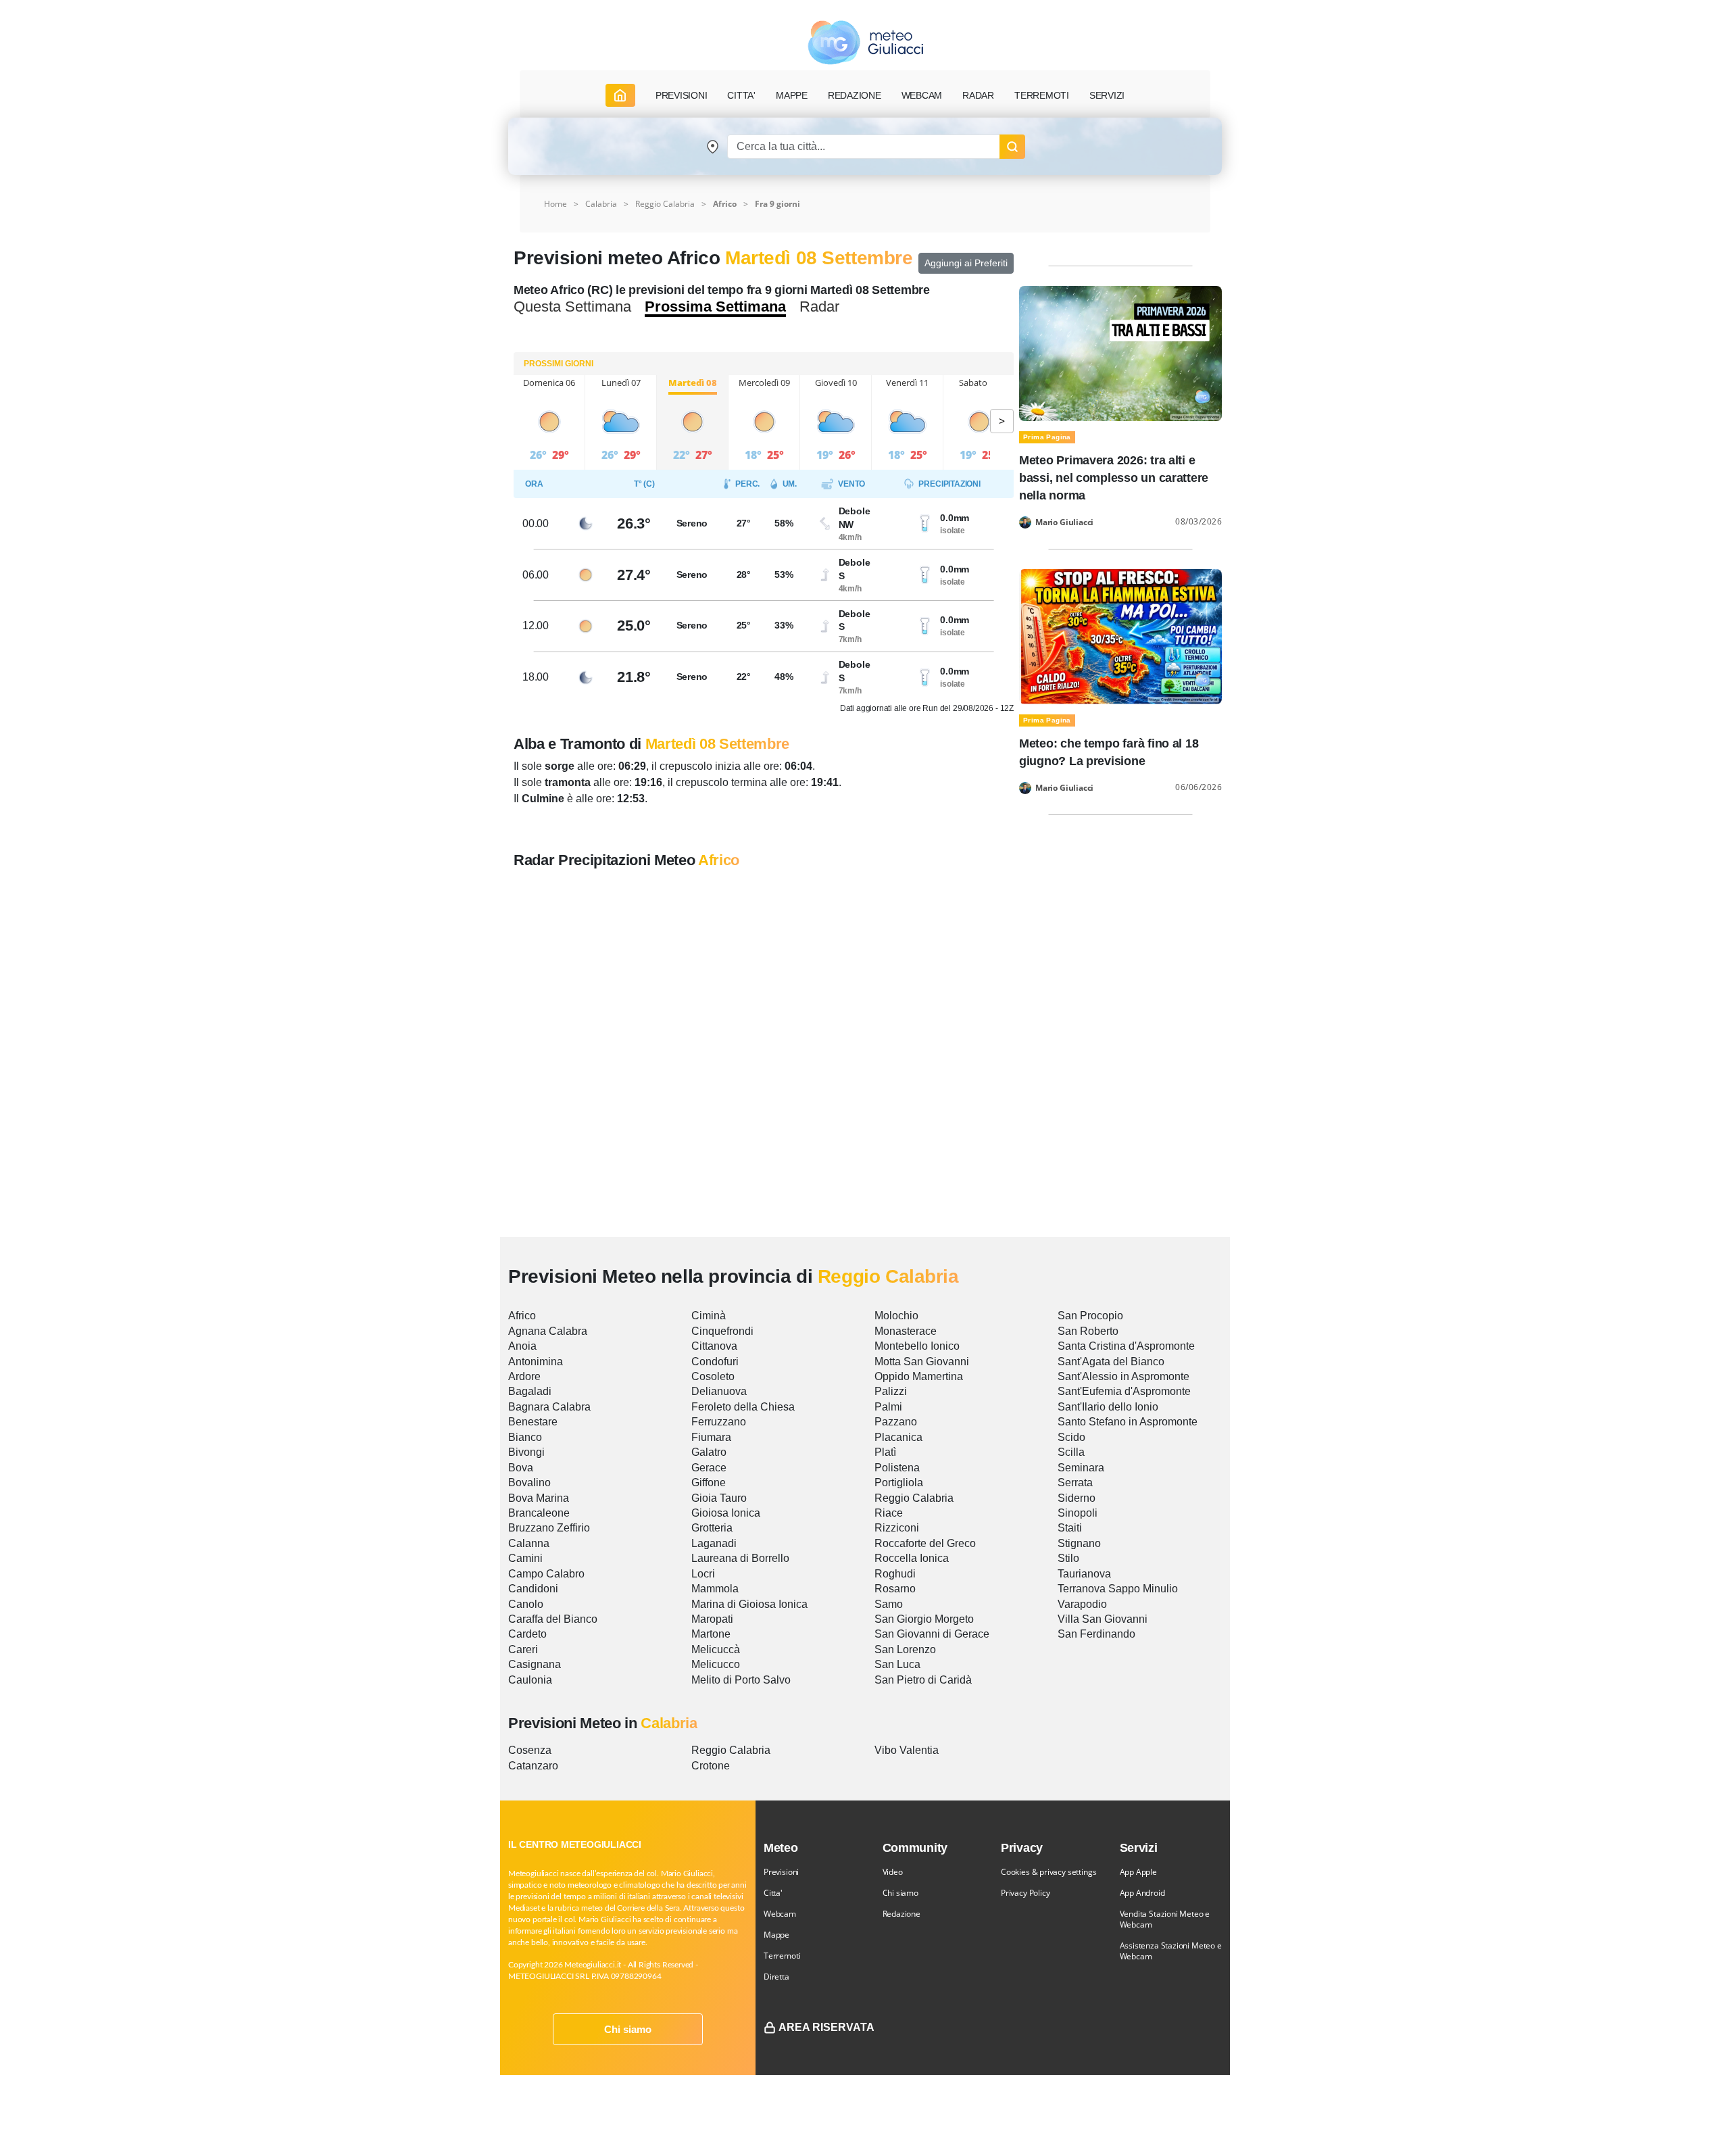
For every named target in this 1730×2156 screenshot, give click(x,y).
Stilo (1068, 1558)
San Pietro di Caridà (923, 1680)
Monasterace (906, 1331)
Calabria (601, 204)
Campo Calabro (546, 1574)
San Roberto (1088, 1331)
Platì (885, 1452)
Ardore (524, 1376)
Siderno (1077, 1498)
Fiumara (711, 1437)
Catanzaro (533, 1766)
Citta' (773, 1893)
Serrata (1075, 1483)
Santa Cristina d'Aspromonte (1126, 1346)
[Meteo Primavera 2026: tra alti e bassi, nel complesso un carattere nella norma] (1120, 352)
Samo (889, 1604)
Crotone (711, 1766)
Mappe (776, 1935)
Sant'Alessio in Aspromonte (1123, 1376)
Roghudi (895, 1574)
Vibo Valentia (907, 1750)
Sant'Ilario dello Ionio (1108, 1407)
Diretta (776, 1977)
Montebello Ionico (917, 1346)
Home (555, 204)
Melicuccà (716, 1649)
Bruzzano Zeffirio (549, 1528)
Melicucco (716, 1664)
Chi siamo (628, 2029)
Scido (1071, 1437)
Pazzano (896, 1422)
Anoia (522, 1346)
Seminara (1081, 1468)
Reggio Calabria (665, 204)
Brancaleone (539, 1513)
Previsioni (781, 1872)
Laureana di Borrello (740, 1558)
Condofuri (715, 1362)
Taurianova (1084, 1574)
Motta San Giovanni (922, 1362)
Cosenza (530, 1750)
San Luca (897, 1664)
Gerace (709, 1468)
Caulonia (530, 1680)
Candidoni (533, 1589)
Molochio (896, 1316)
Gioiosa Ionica (726, 1513)
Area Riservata (826, 2027)
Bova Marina (539, 1498)
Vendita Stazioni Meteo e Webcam (1165, 1919)
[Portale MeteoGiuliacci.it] (865, 42)
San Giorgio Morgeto (924, 1619)
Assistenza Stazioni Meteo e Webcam (1171, 1951)
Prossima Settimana (715, 307)
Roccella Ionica (912, 1558)
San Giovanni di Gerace (932, 1634)
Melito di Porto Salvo (741, 1680)
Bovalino (529, 1483)
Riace (889, 1513)
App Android (1142, 1893)
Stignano (1079, 1543)
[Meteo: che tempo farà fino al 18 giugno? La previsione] (1120, 636)
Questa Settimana (572, 307)
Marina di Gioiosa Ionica (749, 1604)
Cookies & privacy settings (1048, 1872)
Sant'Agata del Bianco (1111, 1362)
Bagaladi (530, 1391)
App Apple (1138, 1872)
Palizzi (891, 1391)
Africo (522, 1316)
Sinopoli (1078, 1513)
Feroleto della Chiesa (743, 1407)
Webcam (922, 95)
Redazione (901, 1914)
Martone (711, 1634)
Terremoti (782, 1956)
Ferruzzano (719, 1422)
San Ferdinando (1096, 1634)
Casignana (535, 1664)
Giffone (709, 1483)
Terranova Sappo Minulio (1118, 1589)
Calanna (529, 1543)
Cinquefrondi (722, 1331)
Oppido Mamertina (919, 1376)
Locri (703, 1574)
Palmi (888, 1407)
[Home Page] (620, 95)
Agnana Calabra (548, 1331)
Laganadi (714, 1543)
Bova (521, 1468)
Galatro (709, 1452)
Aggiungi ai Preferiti (966, 263)
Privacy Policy (1025, 1893)
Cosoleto (713, 1376)
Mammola (715, 1589)
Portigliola (899, 1483)
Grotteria (712, 1528)
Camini (525, 1558)
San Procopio (1090, 1316)
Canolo (526, 1604)
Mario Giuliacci (1064, 522)
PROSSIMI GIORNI (559, 364)
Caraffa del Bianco (553, 1619)
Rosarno (895, 1589)
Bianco (525, 1437)
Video (893, 1872)
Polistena (897, 1468)
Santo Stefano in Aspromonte (1128, 1422)
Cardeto (527, 1634)
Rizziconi (897, 1528)
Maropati (712, 1619)
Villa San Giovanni (1103, 1619)
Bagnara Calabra (549, 1407)
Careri (523, 1649)
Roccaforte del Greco (925, 1543)
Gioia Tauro (719, 1498)
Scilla (1071, 1452)
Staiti (1070, 1528)
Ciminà (709, 1316)
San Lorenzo (905, 1649)
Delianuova (719, 1391)
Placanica (898, 1437)
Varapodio (1082, 1604)
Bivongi (526, 1452)
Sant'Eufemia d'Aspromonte (1124, 1391)
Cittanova (714, 1346)
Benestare (533, 1422)
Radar (978, 95)
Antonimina (536, 1362)
